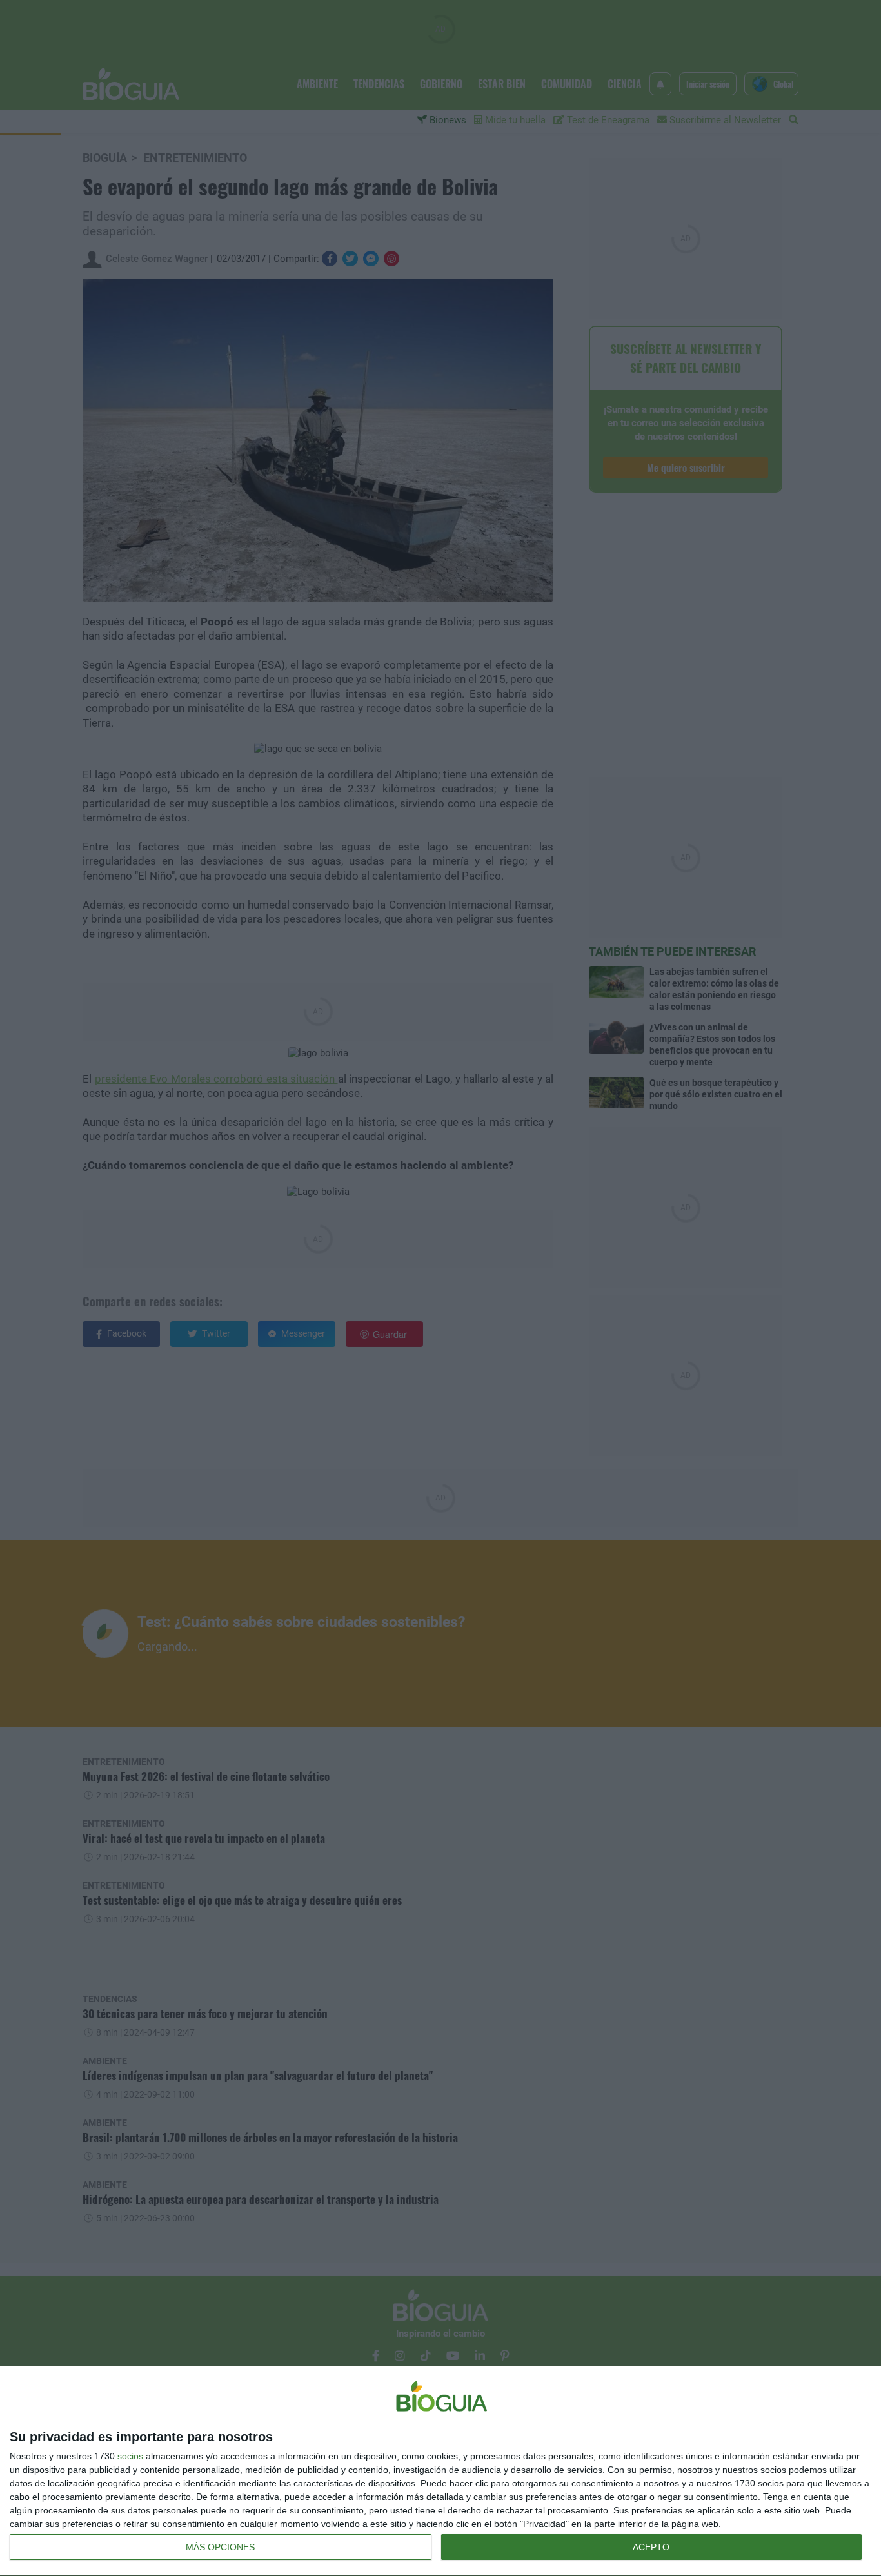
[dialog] (440, 2471)
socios (130, 2456)
